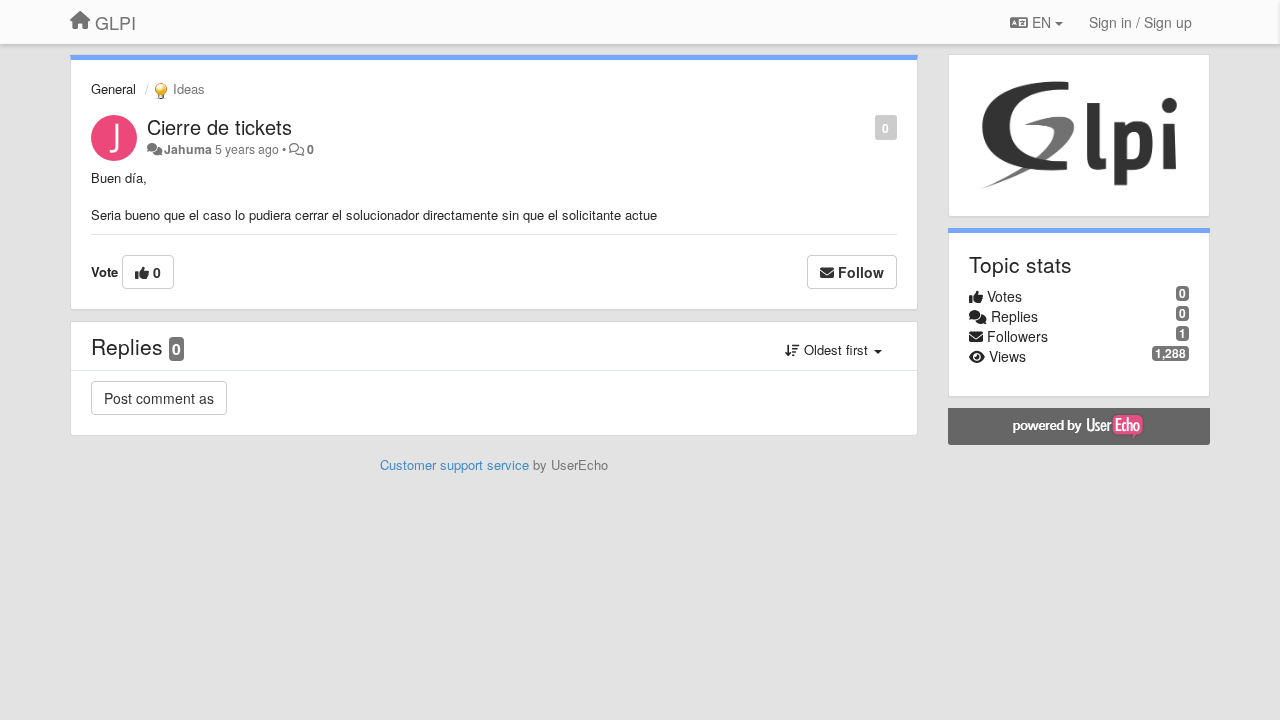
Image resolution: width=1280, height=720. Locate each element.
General (113, 88)
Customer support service (454, 464)
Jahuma (188, 149)
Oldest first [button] (836, 349)
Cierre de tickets (219, 126)
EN (1041, 22)
